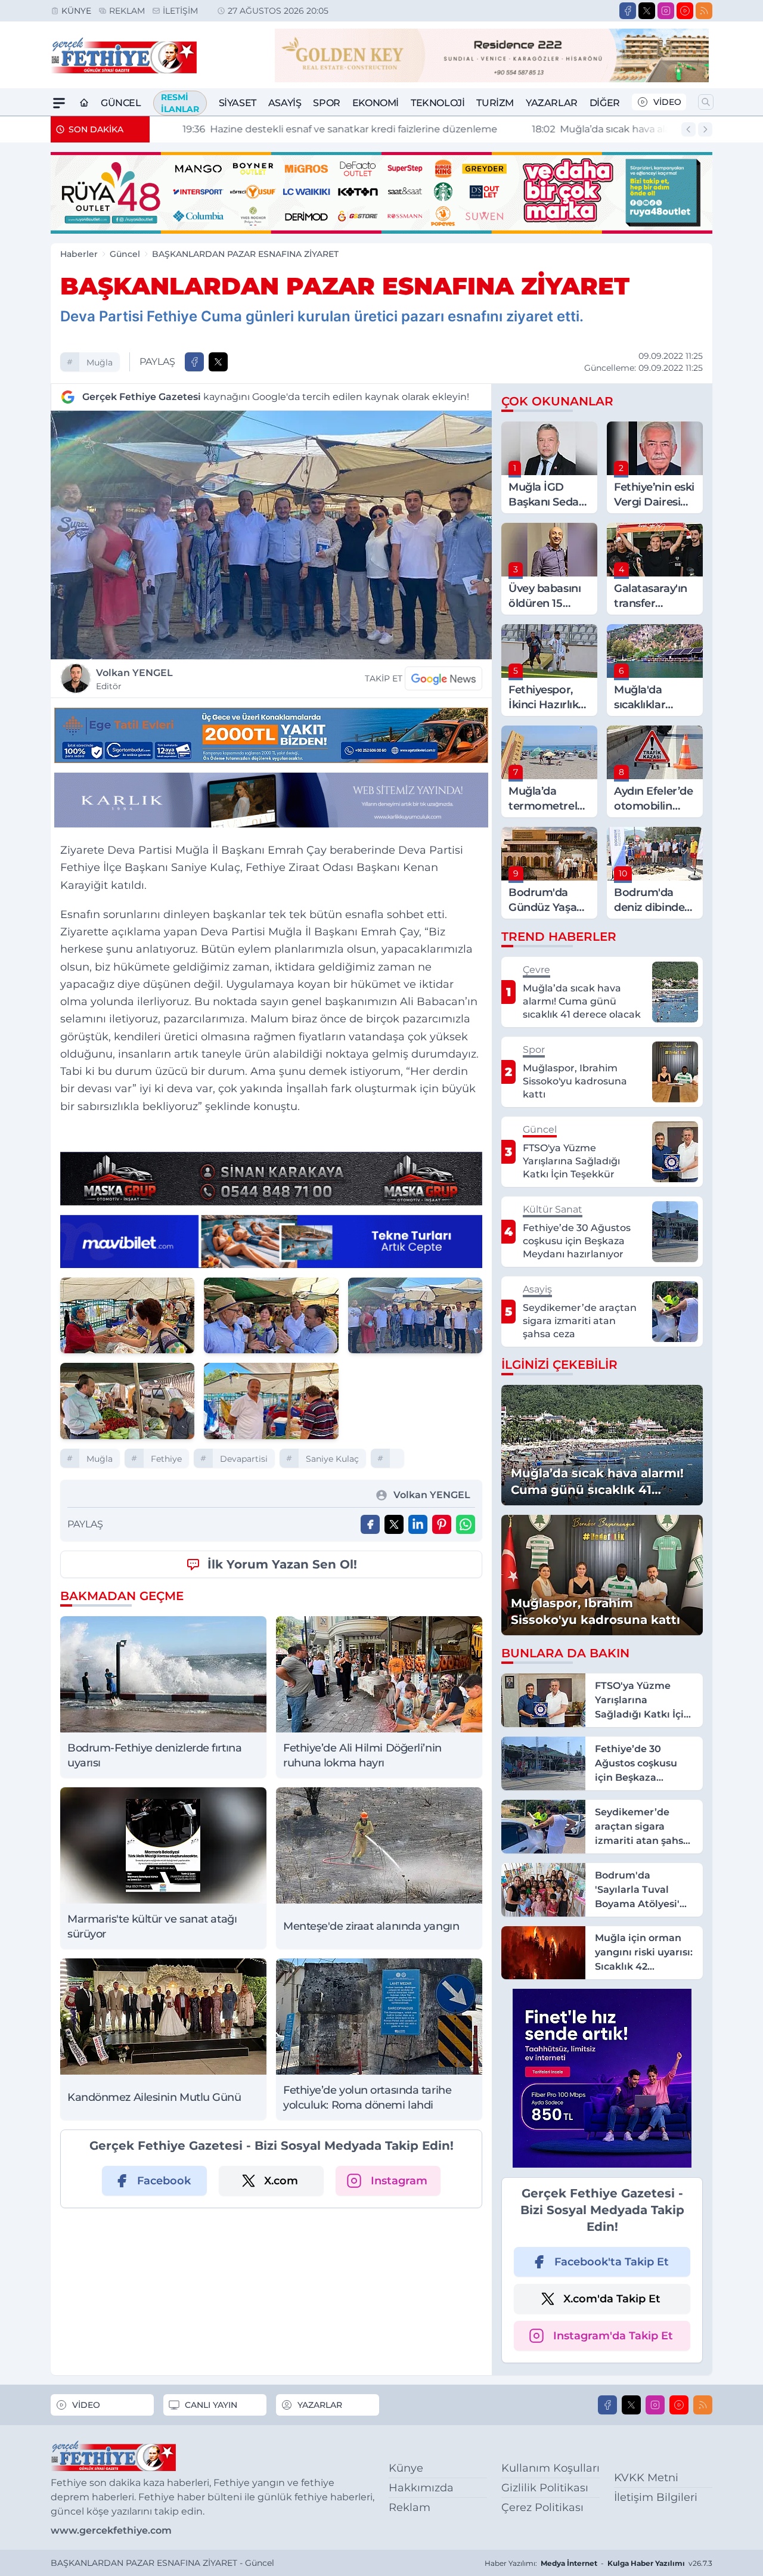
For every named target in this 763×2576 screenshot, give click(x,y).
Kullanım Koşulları (550, 2468)
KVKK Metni (646, 2478)
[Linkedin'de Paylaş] (418, 1524)
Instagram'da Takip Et (613, 2336)
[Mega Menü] (59, 103)
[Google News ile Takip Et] (443, 678)
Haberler (79, 254)
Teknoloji (438, 103)
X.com (281, 2181)
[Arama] (706, 102)
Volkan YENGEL (134, 679)
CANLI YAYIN (211, 2405)
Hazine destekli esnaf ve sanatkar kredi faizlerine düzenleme (317, 129)
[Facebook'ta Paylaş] (194, 362)
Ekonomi (376, 103)
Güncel (121, 103)
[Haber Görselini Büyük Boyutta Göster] (271, 535)
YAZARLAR (320, 2405)
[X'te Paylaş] (218, 362)
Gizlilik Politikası (545, 2488)
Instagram (399, 2181)
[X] (647, 11)
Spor (326, 103)
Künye (76, 11)
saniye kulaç (332, 1459)
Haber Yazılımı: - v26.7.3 (598, 2563)
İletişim (180, 11)
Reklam (127, 11)
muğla (100, 362)
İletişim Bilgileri (656, 2497)
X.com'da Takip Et (612, 2299)
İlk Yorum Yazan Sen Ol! (282, 1564)
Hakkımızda (421, 2488)
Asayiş (285, 103)
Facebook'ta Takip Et (612, 2262)
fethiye (166, 1459)
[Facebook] (628, 11)
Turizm (495, 103)
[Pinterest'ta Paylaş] (442, 1524)
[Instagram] (666, 11)
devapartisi (244, 1459)
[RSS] (704, 11)
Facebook (164, 2181)
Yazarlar (552, 103)
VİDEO (667, 102)
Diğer (605, 103)
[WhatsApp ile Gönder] (466, 1524)
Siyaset (238, 103)
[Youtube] (685, 11)
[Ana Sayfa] (84, 103)
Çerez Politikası (542, 2507)
